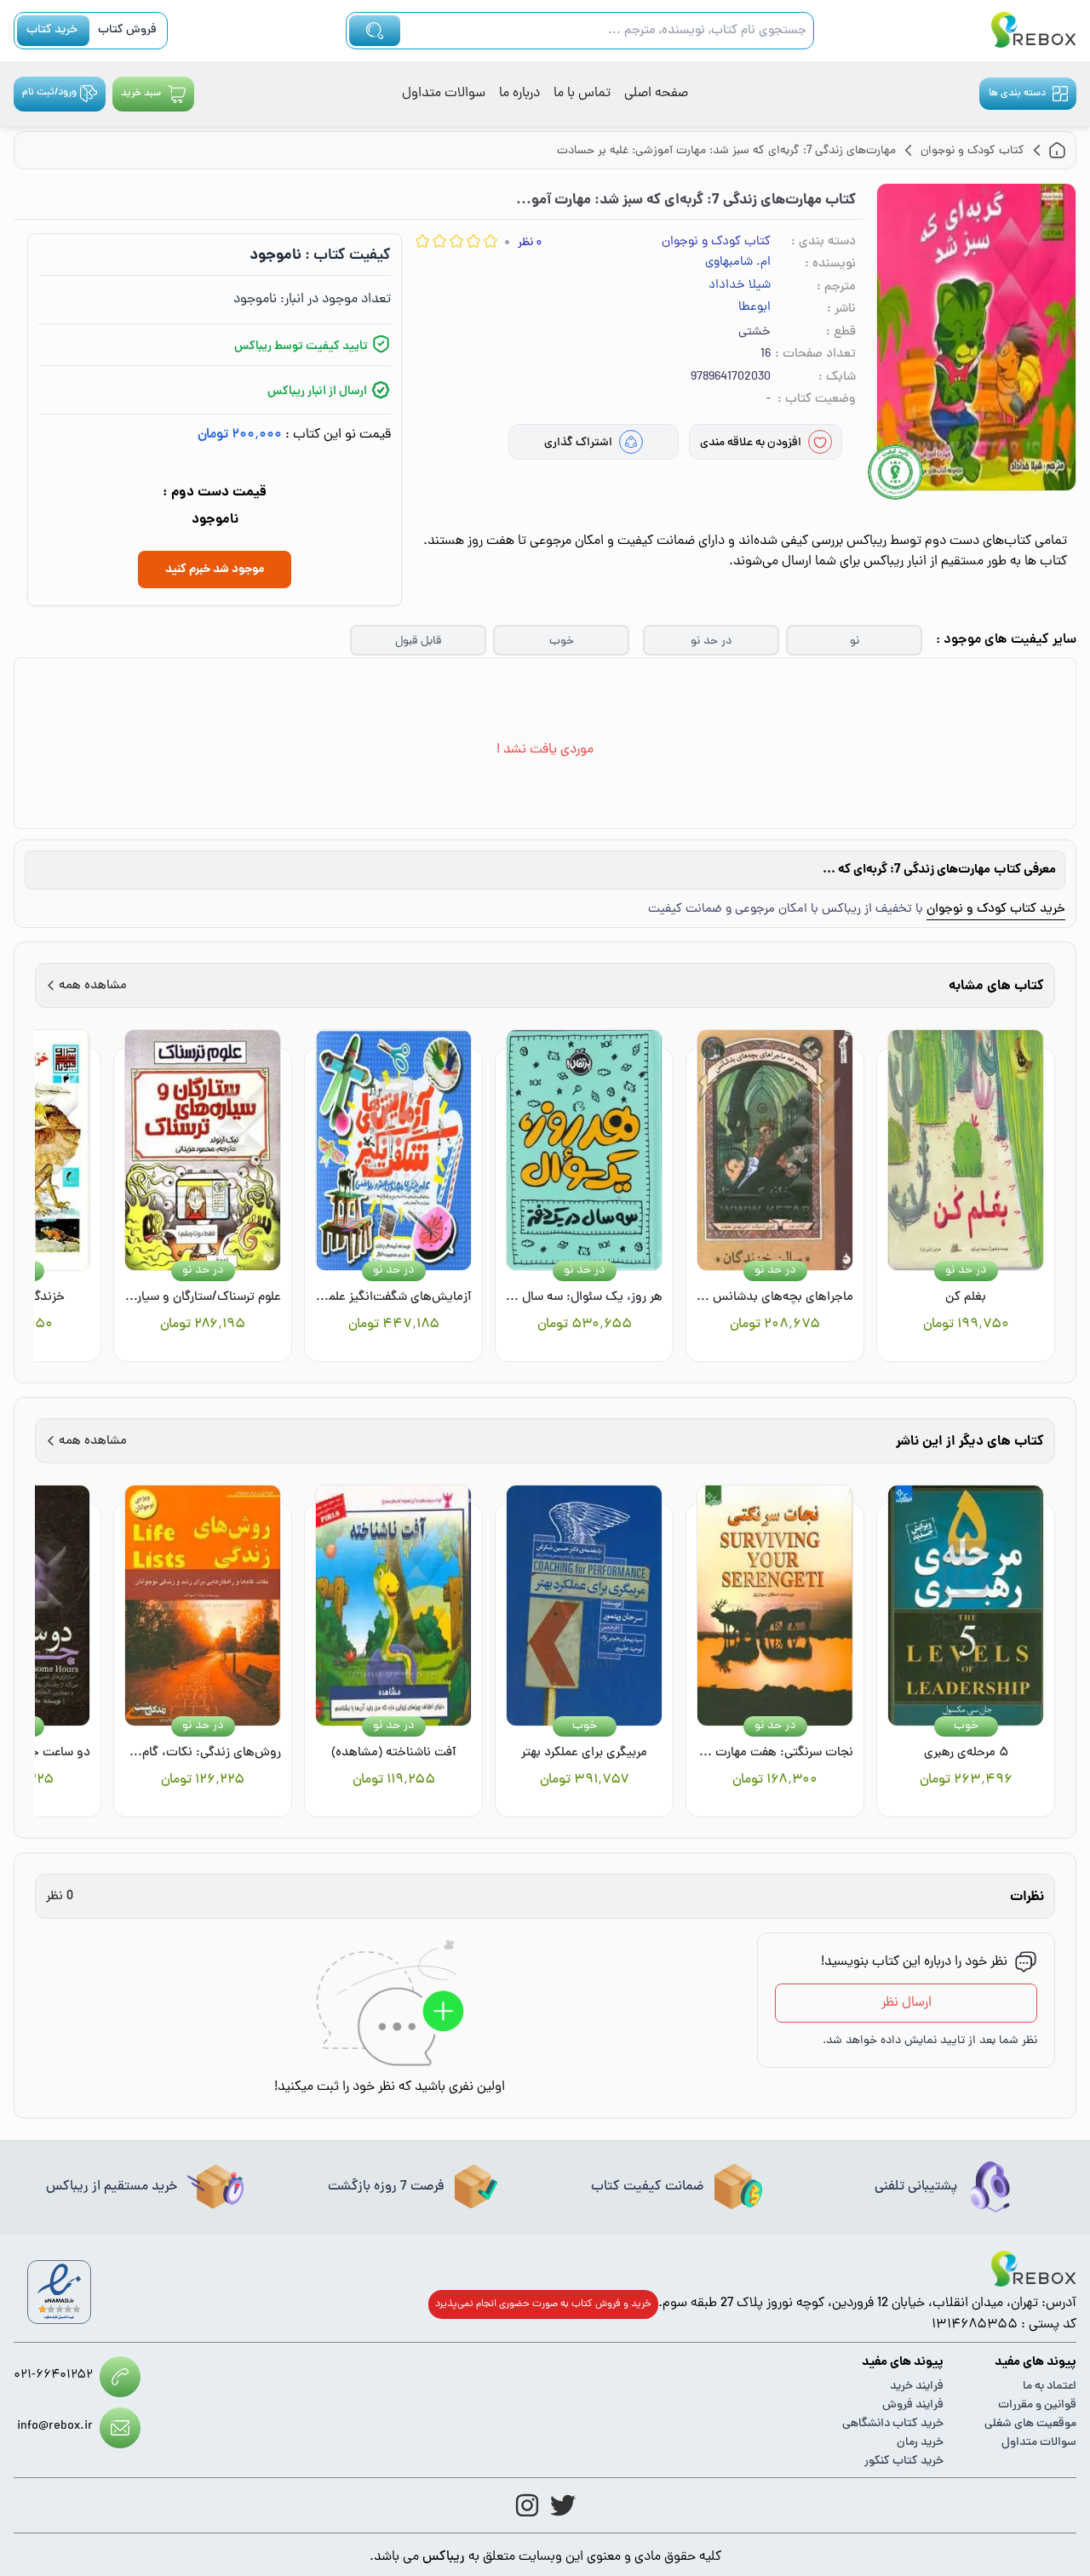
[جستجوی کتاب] (375, 31)
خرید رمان (920, 2443)
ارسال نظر (906, 2003)
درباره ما (519, 94)
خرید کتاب (52, 30)
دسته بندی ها (1017, 94)
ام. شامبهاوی (738, 263)
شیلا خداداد (740, 286)
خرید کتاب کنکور (904, 2462)
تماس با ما (582, 94)
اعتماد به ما (1050, 2387)
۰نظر (530, 243)
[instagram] (527, 2505)
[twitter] (563, 2505)
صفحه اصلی (656, 94)
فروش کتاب (127, 30)
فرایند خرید (917, 2387)
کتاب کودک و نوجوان (716, 242)
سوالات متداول (444, 94)
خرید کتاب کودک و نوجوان (996, 910)
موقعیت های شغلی (1030, 2424)
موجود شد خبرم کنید (215, 570)
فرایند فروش (913, 2405)
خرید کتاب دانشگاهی (893, 2424)
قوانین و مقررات (1037, 2405)
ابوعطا (754, 308)
